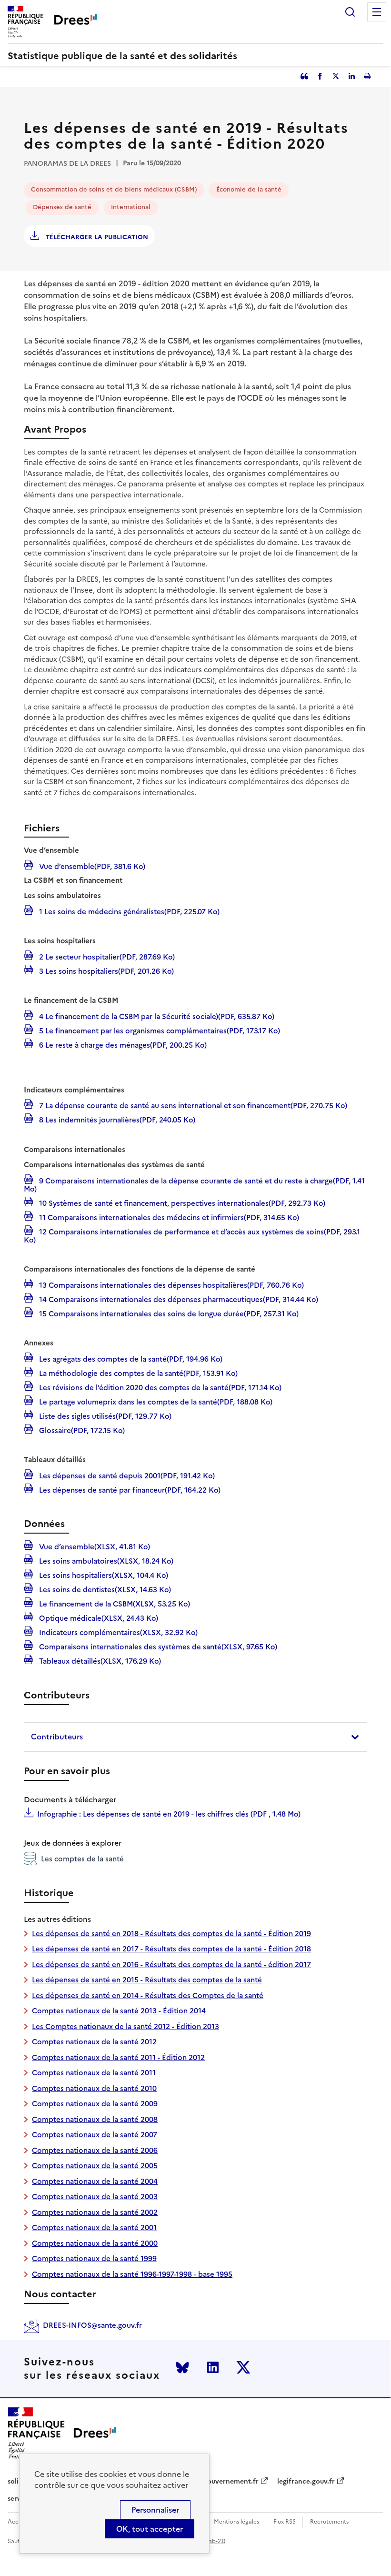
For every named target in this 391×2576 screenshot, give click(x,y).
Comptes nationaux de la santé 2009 (95, 2104)
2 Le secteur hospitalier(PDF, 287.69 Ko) (106, 956)
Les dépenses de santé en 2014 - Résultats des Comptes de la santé (148, 1995)
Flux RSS (285, 2522)
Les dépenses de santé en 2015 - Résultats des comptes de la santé (147, 1980)
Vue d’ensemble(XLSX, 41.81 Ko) (94, 1546)
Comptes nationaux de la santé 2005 (95, 2166)
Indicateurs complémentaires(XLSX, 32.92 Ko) (117, 1632)
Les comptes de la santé (82, 1859)
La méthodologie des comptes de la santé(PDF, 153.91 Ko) (137, 1373)
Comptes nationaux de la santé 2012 (94, 2042)
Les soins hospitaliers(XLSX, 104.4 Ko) (103, 1575)
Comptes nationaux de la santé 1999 (94, 2258)
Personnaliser (155, 2510)
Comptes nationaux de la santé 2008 (95, 2119)
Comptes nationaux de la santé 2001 (94, 2227)
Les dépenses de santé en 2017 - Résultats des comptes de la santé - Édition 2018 (171, 1949)
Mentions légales (236, 2522)
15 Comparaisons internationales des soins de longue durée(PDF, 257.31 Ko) (168, 1313)
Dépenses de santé (62, 207)
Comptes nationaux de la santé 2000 (95, 2243)
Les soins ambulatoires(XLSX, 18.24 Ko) (105, 1560)
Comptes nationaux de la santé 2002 (95, 2212)
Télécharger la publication (96, 237)
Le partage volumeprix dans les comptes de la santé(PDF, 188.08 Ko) (155, 1401)
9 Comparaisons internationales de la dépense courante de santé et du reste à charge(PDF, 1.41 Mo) (194, 1184)
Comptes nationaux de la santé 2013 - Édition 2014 (119, 2011)
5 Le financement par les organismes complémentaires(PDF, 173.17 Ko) (159, 1030)
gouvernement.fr (231, 2482)
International (131, 207)
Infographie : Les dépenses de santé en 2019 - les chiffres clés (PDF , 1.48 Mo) (169, 1814)
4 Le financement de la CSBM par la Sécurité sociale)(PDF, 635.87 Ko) (156, 1016)
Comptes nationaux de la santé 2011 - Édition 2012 (118, 2057)
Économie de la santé (249, 189)
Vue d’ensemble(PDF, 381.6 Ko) (91, 866)
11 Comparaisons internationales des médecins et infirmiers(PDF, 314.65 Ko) (168, 1217)
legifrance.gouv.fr (306, 2482)
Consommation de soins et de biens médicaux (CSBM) (114, 189)
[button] (195, 1737)
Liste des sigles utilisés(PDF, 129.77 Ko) (104, 1415)
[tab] (195, 1737)
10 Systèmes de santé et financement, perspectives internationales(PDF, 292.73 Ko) (181, 1202)
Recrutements (329, 2522)
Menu (377, 12)
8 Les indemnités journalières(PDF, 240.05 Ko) (116, 1119)
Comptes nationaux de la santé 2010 (94, 2088)
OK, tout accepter (150, 2529)
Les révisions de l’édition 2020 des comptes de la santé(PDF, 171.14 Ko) (159, 1387)
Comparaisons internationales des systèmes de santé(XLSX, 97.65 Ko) (157, 1646)
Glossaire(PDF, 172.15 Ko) (81, 1430)
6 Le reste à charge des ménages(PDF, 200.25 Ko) (122, 1044)
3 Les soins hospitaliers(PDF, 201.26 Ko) (105, 970)
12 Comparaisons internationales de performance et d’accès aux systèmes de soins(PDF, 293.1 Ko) (192, 1235)
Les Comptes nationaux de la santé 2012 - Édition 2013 (125, 2026)
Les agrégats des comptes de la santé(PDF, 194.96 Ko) (130, 1358)
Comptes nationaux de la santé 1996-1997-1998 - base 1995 (132, 2274)
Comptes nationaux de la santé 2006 (95, 2150)
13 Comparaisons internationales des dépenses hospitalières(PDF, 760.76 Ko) (170, 1284)
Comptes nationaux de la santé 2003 (95, 2197)
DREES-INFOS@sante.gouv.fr (92, 2325)
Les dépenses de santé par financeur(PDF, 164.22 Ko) (129, 1489)
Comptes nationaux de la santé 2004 (95, 2181)
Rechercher (350, 12)
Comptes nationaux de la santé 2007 (95, 2135)
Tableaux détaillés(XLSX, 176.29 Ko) (99, 1660)
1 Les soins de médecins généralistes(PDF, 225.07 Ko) (128, 911)
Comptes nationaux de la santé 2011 (94, 2073)
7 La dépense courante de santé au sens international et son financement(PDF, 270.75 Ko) (192, 1105)
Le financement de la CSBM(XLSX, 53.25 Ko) (114, 1603)
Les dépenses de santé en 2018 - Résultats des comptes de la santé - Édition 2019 (171, 1934)
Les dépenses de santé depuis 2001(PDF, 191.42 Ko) (126, 1475)
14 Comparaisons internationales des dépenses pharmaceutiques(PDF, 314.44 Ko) (178, 1299)
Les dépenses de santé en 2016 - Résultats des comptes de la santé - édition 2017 (171, 1965)
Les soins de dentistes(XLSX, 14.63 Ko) (104, 1589)
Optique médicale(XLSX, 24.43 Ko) (98, 1617)
